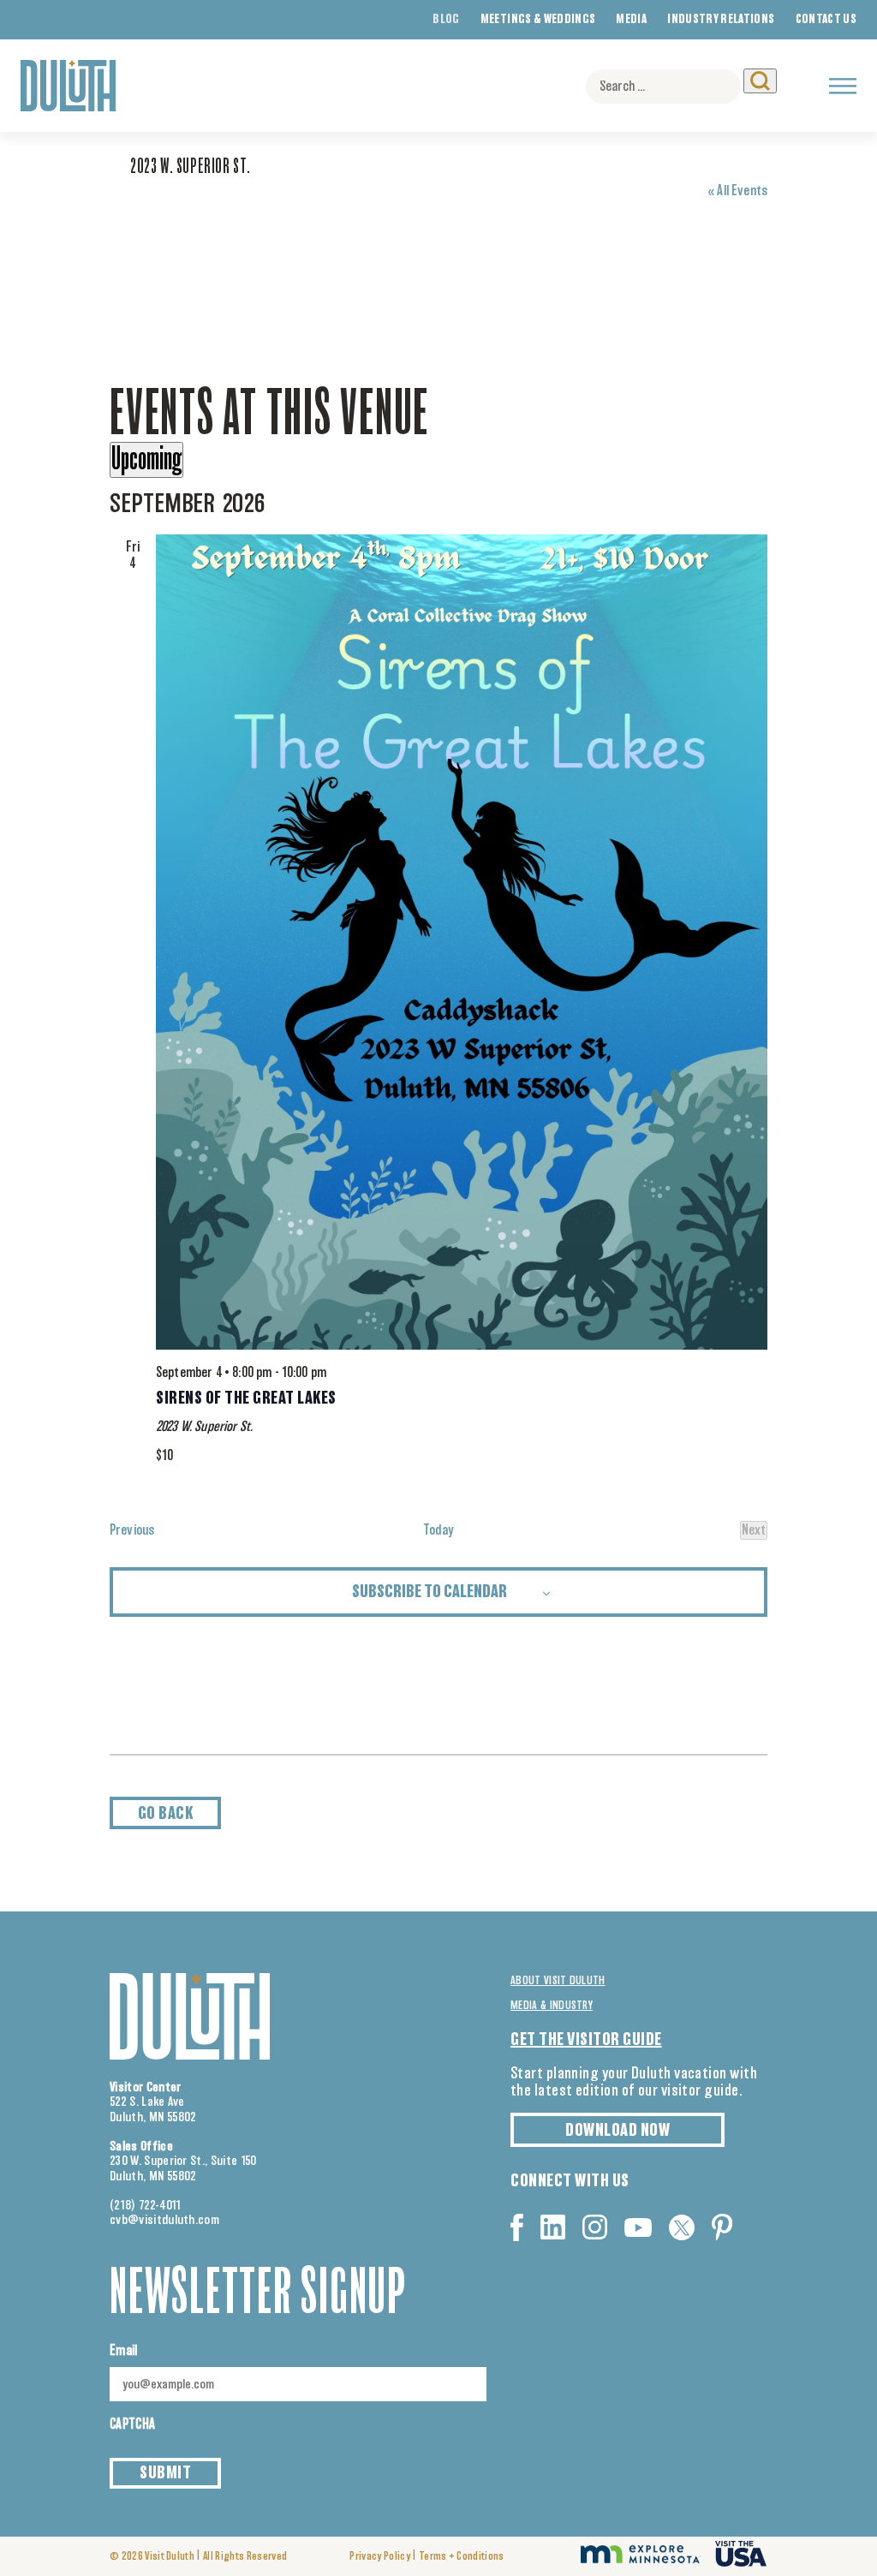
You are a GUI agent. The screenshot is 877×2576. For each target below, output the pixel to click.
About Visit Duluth (558, 1981)
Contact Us (826, 20)
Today (439, 1530)
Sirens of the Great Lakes (246, 1398)
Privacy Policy (379, 2557)
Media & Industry (552, 2006)
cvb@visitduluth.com (164, 2220)
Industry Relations (721, 20)
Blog (446, 20)
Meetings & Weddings (538, 20)
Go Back (166, 1814)
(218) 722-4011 (146, 2206)
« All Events (737, 191)
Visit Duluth (170, 2557)
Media (631, 20)
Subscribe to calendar (430, 1592)
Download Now (617, 2131)
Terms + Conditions (462, 2557)
